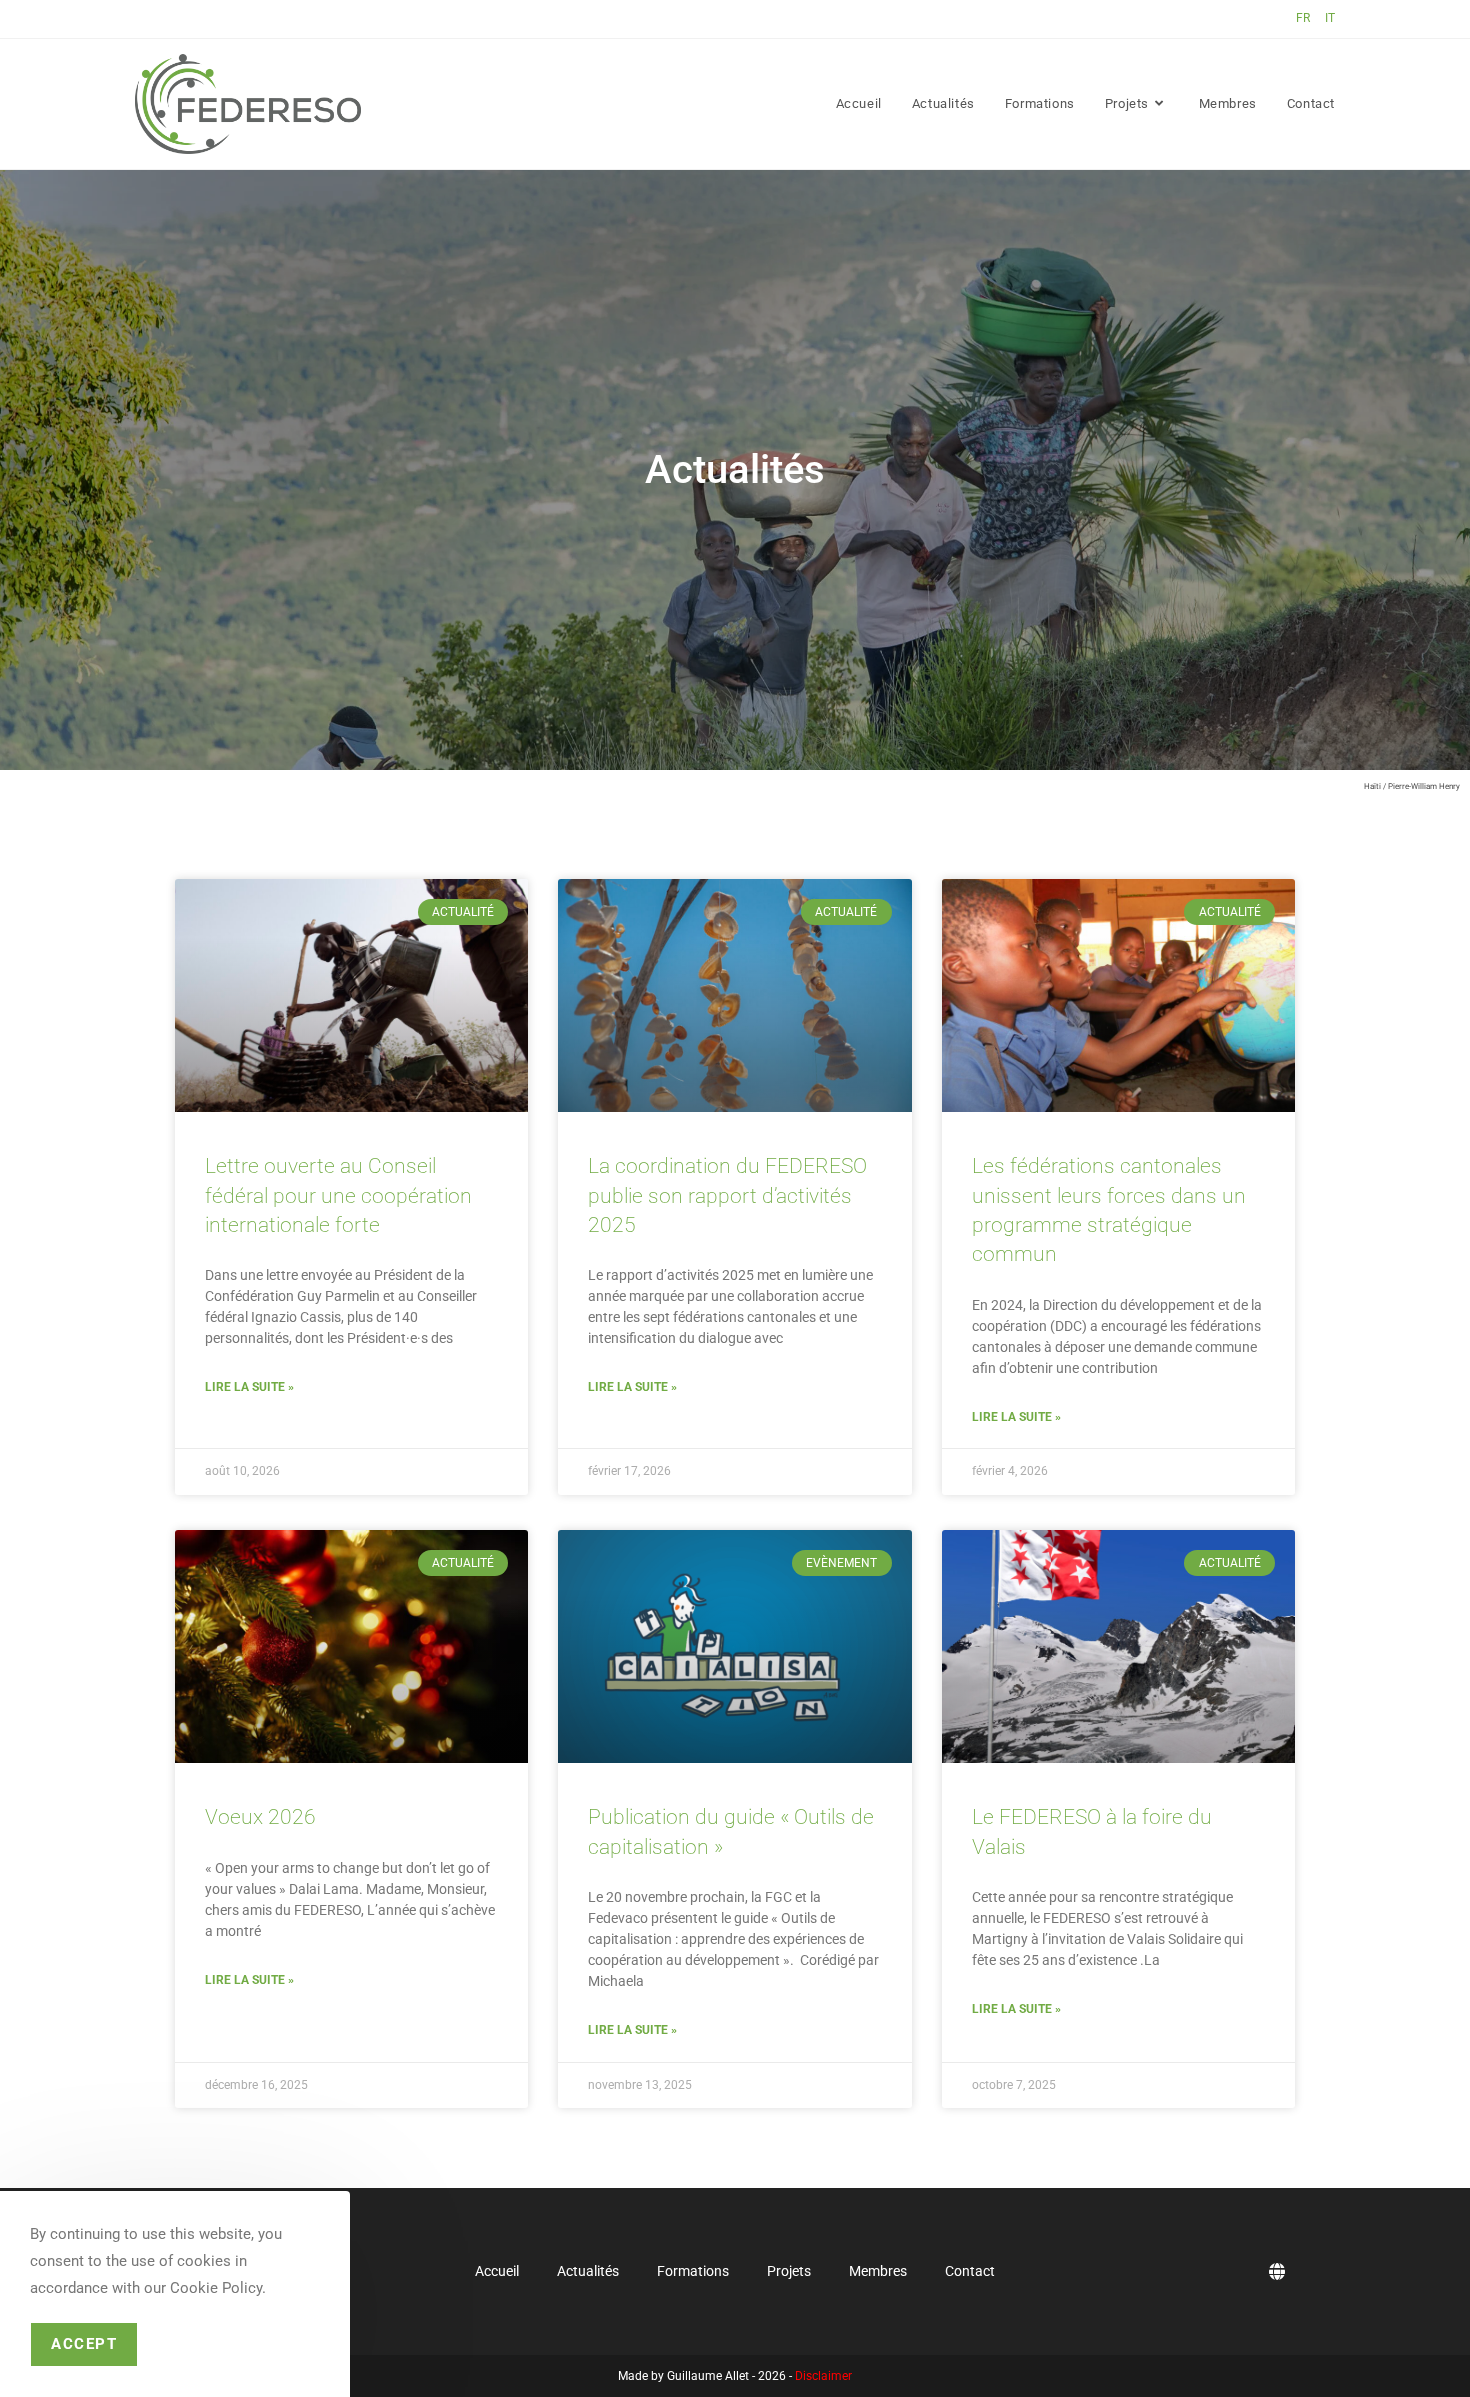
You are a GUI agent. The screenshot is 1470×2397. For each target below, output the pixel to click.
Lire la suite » (249, 1387)
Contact (970, 2271)
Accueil (497, 2271)
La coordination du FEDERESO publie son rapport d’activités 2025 (727, 1195)
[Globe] (1277, 2271)
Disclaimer (823, 2376)
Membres (878, 2271)
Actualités (588, 2271)
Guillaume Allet (708, 2376)
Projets (789, 2271)
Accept (84, 2344)
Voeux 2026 (260, 1817)
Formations (693, 2271)
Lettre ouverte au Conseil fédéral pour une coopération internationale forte (338, 1195)
